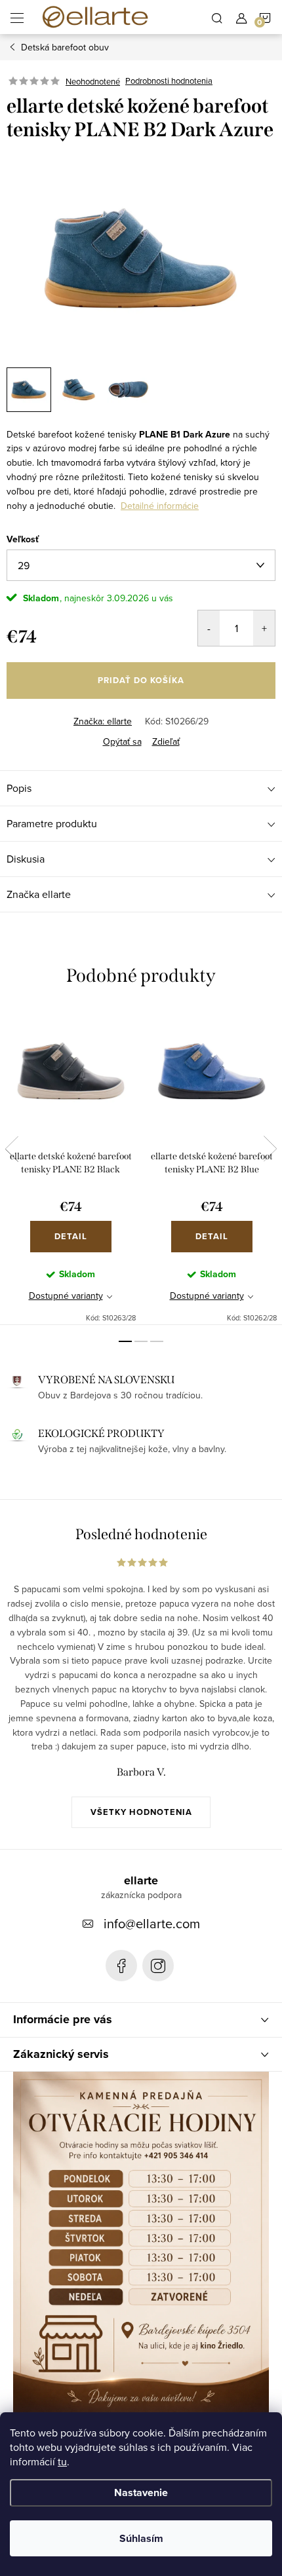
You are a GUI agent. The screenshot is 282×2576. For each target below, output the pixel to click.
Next (270, 1149)
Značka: (103, 721)
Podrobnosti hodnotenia (169, 81)
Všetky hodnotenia (141, 1812)
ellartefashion (121, 1966)
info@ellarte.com (152, 1923)
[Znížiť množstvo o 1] (209, 628)
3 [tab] (157, 1341)
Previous (12, 1149)
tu (62, 2461)
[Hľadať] (217, 17)
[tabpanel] (70, 1166)
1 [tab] (125, 1341)
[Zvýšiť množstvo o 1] (264, 628)
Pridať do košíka (141, 680)
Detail (71, 1236)
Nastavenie (141, 2492)
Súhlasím (141, 2538)
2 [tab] (141, 1341)
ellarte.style (158, 1966)
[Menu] (17, 17)
